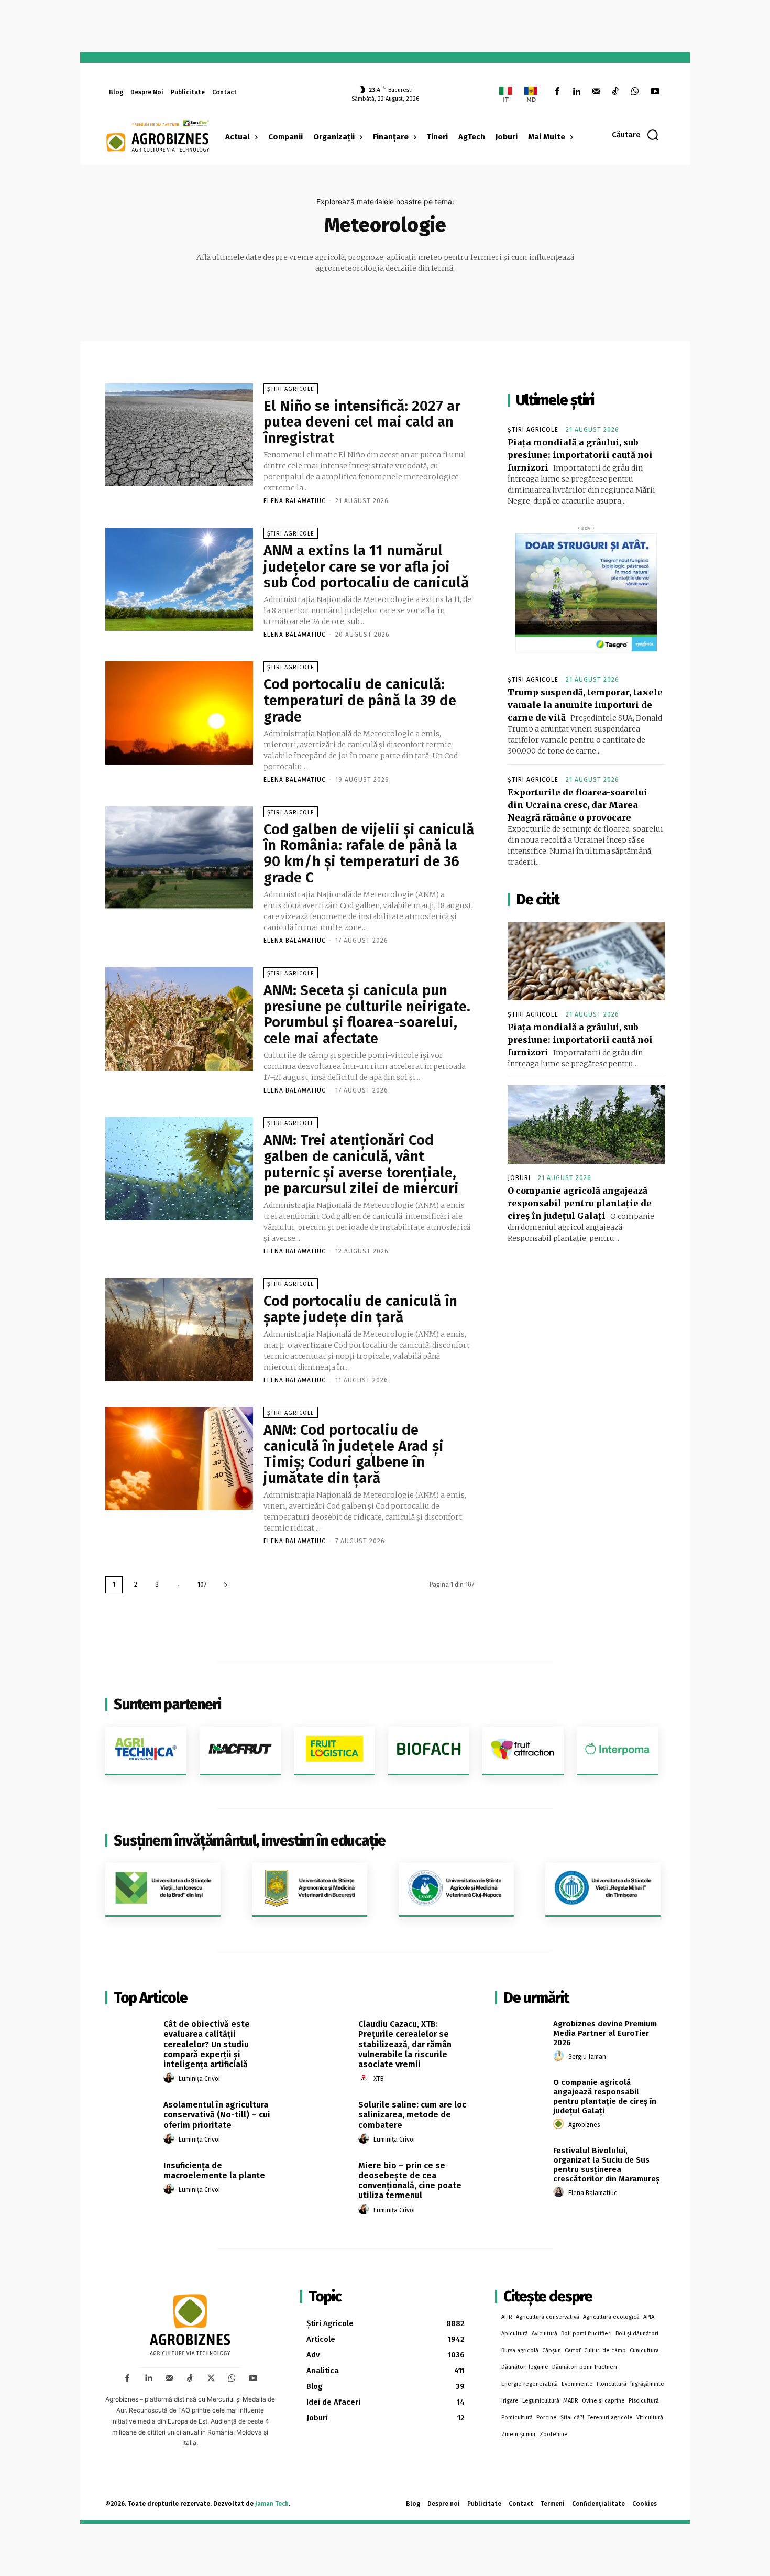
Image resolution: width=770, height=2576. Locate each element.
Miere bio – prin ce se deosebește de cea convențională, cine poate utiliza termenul (410, 2181)
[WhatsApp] (635, 92)
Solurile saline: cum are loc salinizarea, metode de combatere (412, 2115)
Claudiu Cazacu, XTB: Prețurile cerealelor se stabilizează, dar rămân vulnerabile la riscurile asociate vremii (405, 2044)
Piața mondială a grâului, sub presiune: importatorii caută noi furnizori (580, 455)
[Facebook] (557, 92)
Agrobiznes (584, 2125)
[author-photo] (170, 2078)
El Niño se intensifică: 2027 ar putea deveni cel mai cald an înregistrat (362, 422)
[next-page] (226, 1585)
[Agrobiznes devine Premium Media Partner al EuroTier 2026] (520, 2036)
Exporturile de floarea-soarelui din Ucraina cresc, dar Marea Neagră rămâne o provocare (577, 805)
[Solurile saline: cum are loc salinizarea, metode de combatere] (326, 2116)
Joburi (519, 1178)
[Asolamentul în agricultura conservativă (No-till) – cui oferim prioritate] (131, 2116)
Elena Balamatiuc (295, 501)
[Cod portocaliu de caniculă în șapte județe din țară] (179, 1330)
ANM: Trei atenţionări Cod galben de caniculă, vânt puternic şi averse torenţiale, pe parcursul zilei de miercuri (361, 1164)
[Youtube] (655, 92)
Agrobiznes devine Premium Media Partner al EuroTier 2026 (605, 2033)
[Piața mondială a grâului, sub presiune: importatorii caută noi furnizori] (586, 961)
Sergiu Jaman (587, 2057)
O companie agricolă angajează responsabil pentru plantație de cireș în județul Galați (580, 1203)
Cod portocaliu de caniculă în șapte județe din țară (360, 1309)
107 (202, 1585)
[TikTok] (616, 92)
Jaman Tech (272, 2504)
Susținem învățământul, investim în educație (250, 1841)
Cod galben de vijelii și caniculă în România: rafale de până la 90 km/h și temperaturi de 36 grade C (369, 853)
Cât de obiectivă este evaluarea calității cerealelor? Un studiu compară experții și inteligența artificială (207, 2044)
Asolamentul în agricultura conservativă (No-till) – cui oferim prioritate (217, 2115)
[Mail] (596, 92)
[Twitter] (211, 2378)
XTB (379, 2079)
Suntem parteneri (167, 1704)
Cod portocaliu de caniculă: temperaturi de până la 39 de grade (360, 700)
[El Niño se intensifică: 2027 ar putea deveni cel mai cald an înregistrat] (179, 435)
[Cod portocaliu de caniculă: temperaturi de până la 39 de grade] (179, 713)
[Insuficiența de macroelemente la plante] (131, 2177)
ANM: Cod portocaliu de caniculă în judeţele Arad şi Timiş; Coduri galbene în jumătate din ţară (354, 1454)
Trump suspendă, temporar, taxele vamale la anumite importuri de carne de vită (585, 705)
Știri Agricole (291, 389)
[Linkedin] (576, 92)
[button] (636, 135)
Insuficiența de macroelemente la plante (214, 2170)
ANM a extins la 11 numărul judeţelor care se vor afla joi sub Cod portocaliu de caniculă (366, 567)
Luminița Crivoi (199, 2079)
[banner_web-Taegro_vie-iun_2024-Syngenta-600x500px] (586, 592)
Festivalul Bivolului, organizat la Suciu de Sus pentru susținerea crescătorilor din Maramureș (606, 2165)
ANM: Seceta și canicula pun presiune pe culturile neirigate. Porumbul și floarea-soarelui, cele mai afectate (367, 1014)
